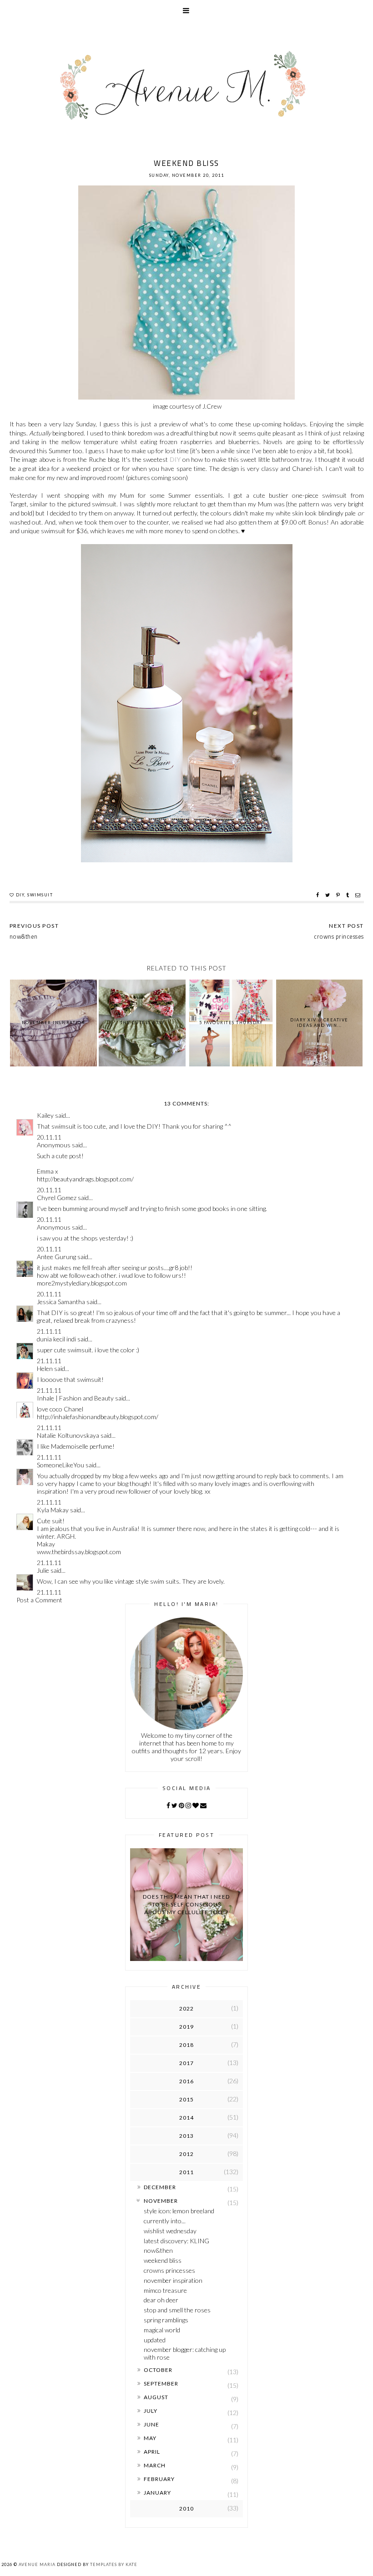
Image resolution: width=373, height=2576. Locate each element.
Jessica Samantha (61, 1302)
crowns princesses (169, 2270)
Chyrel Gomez (57, 1198)
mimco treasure (165, 2290)
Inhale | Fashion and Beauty (75, 1398)
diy (20, 895)
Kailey (45, 1115)
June (151, 2424)
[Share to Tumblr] (349, 895)
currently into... (165, 2221)
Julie (43, 1570)
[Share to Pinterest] (339, 895)
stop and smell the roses (177, 2310)
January (157, 2493)
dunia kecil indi (56, 1339)
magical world (162, 2330)
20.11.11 (49, 1137)
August (156, 2397)
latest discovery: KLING (176, 2241)
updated (155, 2340)
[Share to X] (329, 895)
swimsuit (40, 895)
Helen (45, 1368)
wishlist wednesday (170, 2231)
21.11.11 (49, 1331)
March (155, 2465)
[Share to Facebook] (319, 895)
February (159, 2479)
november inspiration (173, 2280)
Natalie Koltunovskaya (68, 1435)
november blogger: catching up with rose (185, 2353)
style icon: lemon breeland (179, 2211)
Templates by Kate (114, 2564)
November (161, 2201)
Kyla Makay (53, 1510)
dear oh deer (161, 2300)
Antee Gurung (56, 1257)
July (151, 2411)
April (152, 2452)
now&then (158, 2250)
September (161, 2383)
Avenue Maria (37, 2564)
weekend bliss (163, 2260)
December (160, 2187)
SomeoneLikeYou (60, 1465)
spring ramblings (166, 2320)
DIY (175, 459)
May (150, 2438)
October (158, 2370)
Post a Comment (39, 1600)
